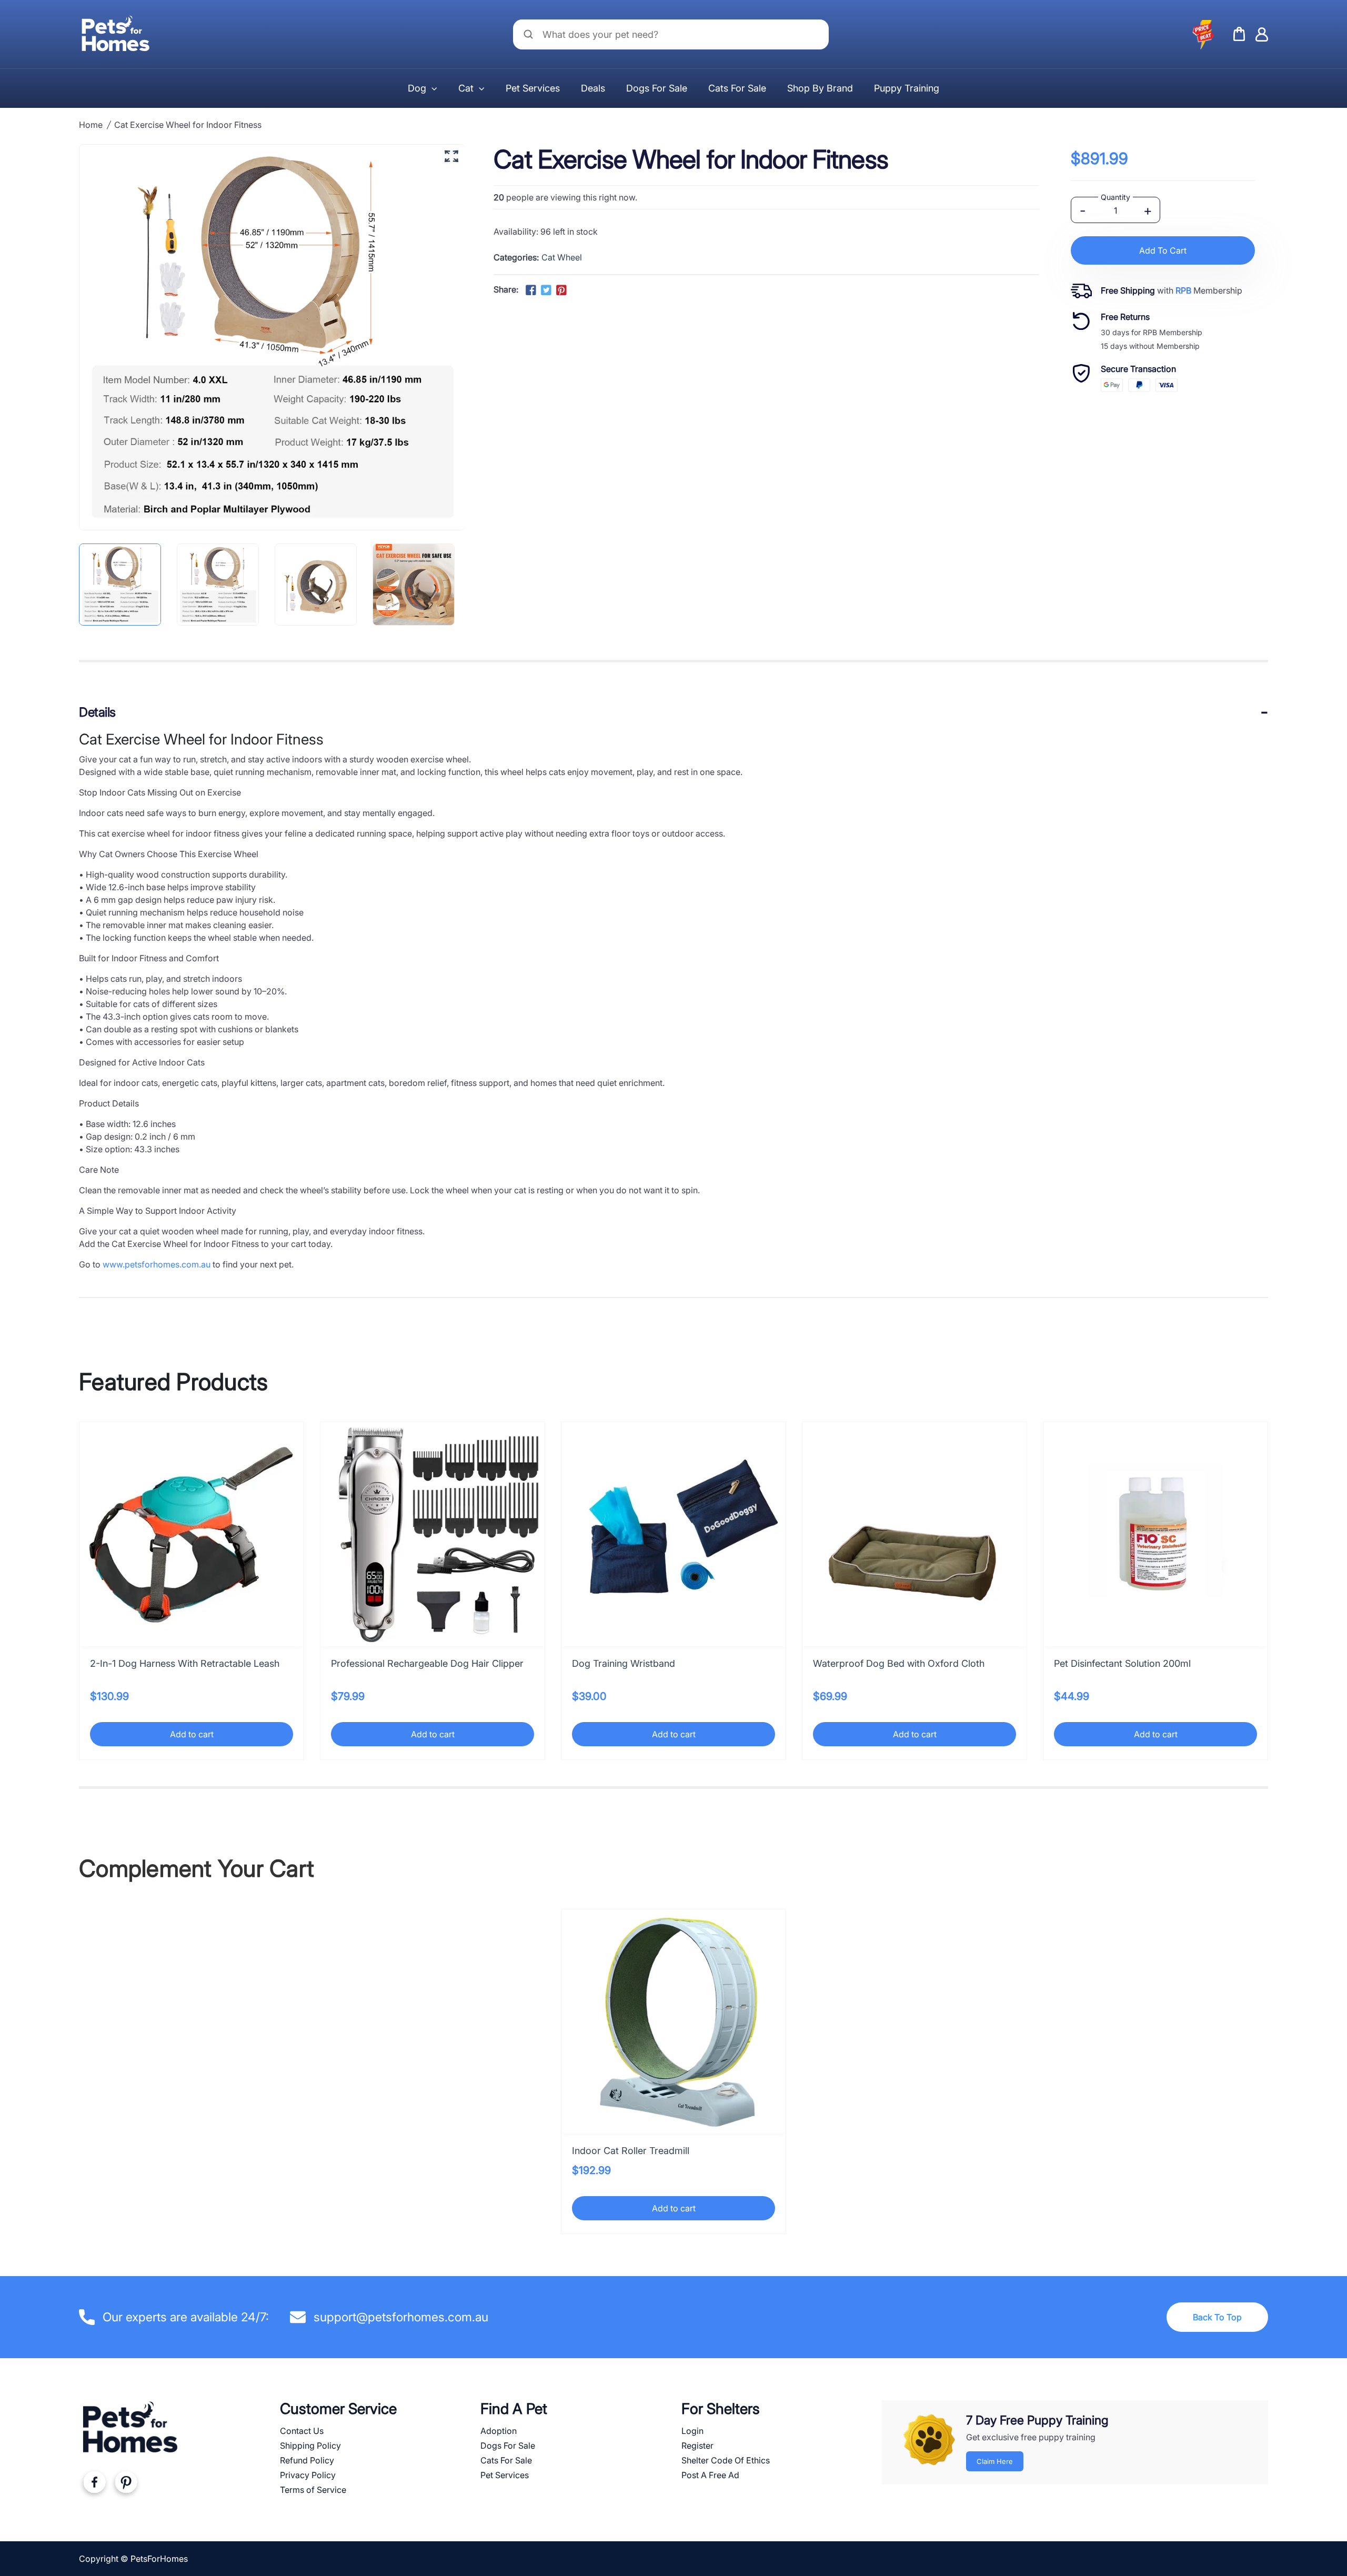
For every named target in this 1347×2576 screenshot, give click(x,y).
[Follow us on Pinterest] (561, 290)
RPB (1183, 290)
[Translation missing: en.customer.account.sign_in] (1262, 34)
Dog (417, 88)
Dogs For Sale (657, 88)
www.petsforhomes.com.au (157, 1264)
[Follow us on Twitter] (546, 290)
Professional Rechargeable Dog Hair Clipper (427, 1663)
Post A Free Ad (710, 2475)
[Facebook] (94, 2484)
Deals (593, 88)
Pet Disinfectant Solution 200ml (1122, 1663)
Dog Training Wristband (624, 1663)
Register (697, 2446)
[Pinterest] (126, 2484)
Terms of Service (313, 2490)
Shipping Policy (310, 2446)
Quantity (1115, 197)
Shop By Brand (820, 88)
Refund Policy (307, 2460)
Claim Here (995, 2461)
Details (97, 712)
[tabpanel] (125, 585)
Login (692, 2431)
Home (91, 125)
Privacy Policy (308, 2475)
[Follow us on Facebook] (530, 290)
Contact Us (302, 2431)
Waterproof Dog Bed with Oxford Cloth (899, 1663)
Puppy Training (907, 88)
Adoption (499, 2431)
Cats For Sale (737, 88)
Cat (466, 88)
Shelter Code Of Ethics (726, 2460)
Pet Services (533, 88)
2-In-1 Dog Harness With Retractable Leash (185, 1663)
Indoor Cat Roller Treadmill (631, 2151)
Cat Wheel (562, 257)
